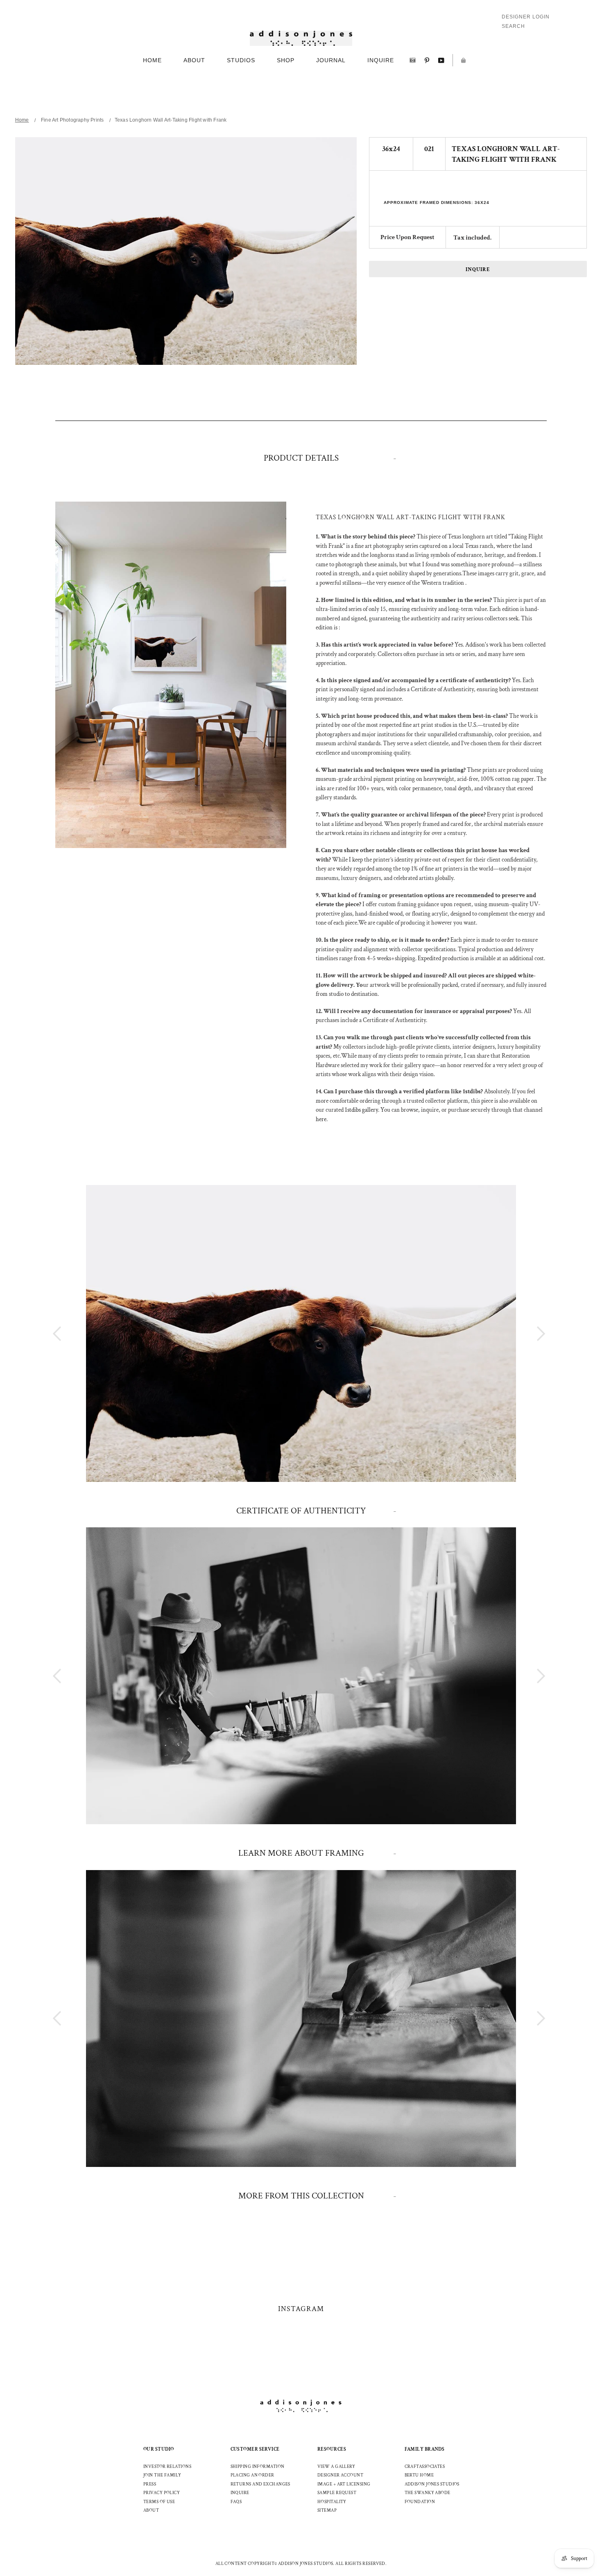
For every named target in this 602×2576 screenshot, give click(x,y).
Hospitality (332, 2502)
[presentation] (526, 1333)
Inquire (478, 270)
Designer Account (340, 2475)
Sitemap (327, 2510)
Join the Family (162, 2475)
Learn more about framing (301, 1853)
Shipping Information (258, 2467)
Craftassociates (425, 2467)
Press (150, 2484)
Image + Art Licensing (344, 2484)
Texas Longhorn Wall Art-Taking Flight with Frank (171, 120)
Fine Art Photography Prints (72, 120)
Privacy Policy (162, 2493)
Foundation (420, 2502)
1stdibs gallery (361, 1110)
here (321, 1119)
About (151, 2510)
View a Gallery (336, 2467)
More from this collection (301, 2196)
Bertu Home (419, 2475)
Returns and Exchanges (260, 2484)
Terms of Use (159, 2502)
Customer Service (255, 2449)
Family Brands (425, 2449)
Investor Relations (167, 2467)
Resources (332, 2449)
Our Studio (159, 2449)
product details (301, 458)
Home (22, 120)
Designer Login (526, 17)
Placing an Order (252, 2475)
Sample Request (337, 2493)
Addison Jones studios (432, 2484)
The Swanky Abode (428, 2493)
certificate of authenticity (301, 1511)
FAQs (236, 2502)
